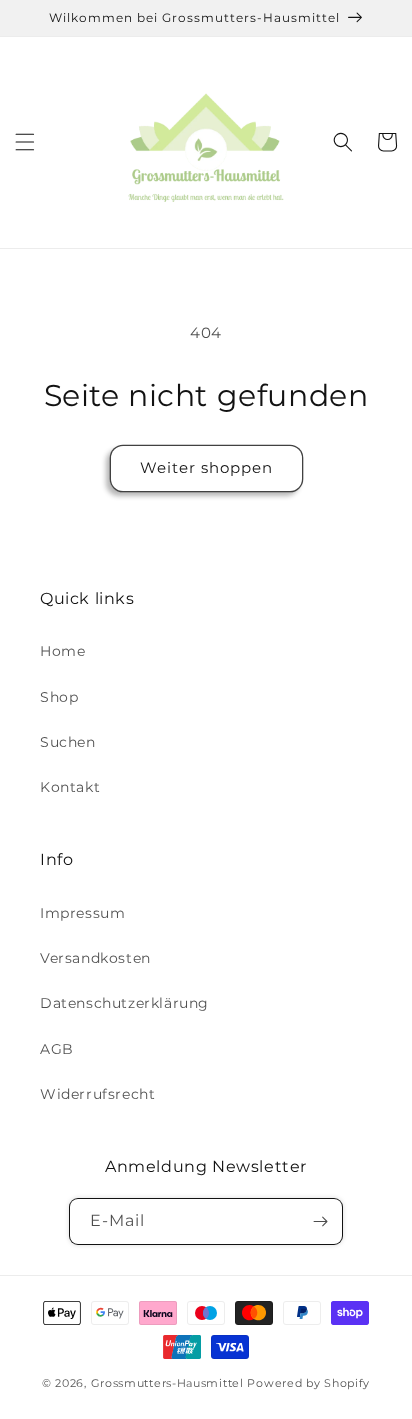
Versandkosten (95, 958)
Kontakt (70, 787)
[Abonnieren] (320, 1221)
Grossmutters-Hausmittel (167, 1383)
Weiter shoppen (206, 467)
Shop (59, 697)
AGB (57, 1049)
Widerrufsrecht (97, 1094)
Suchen (68, 742)
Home (62, 651)
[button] (25, 142)
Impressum (82, 913)
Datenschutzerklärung (124, 1003)
